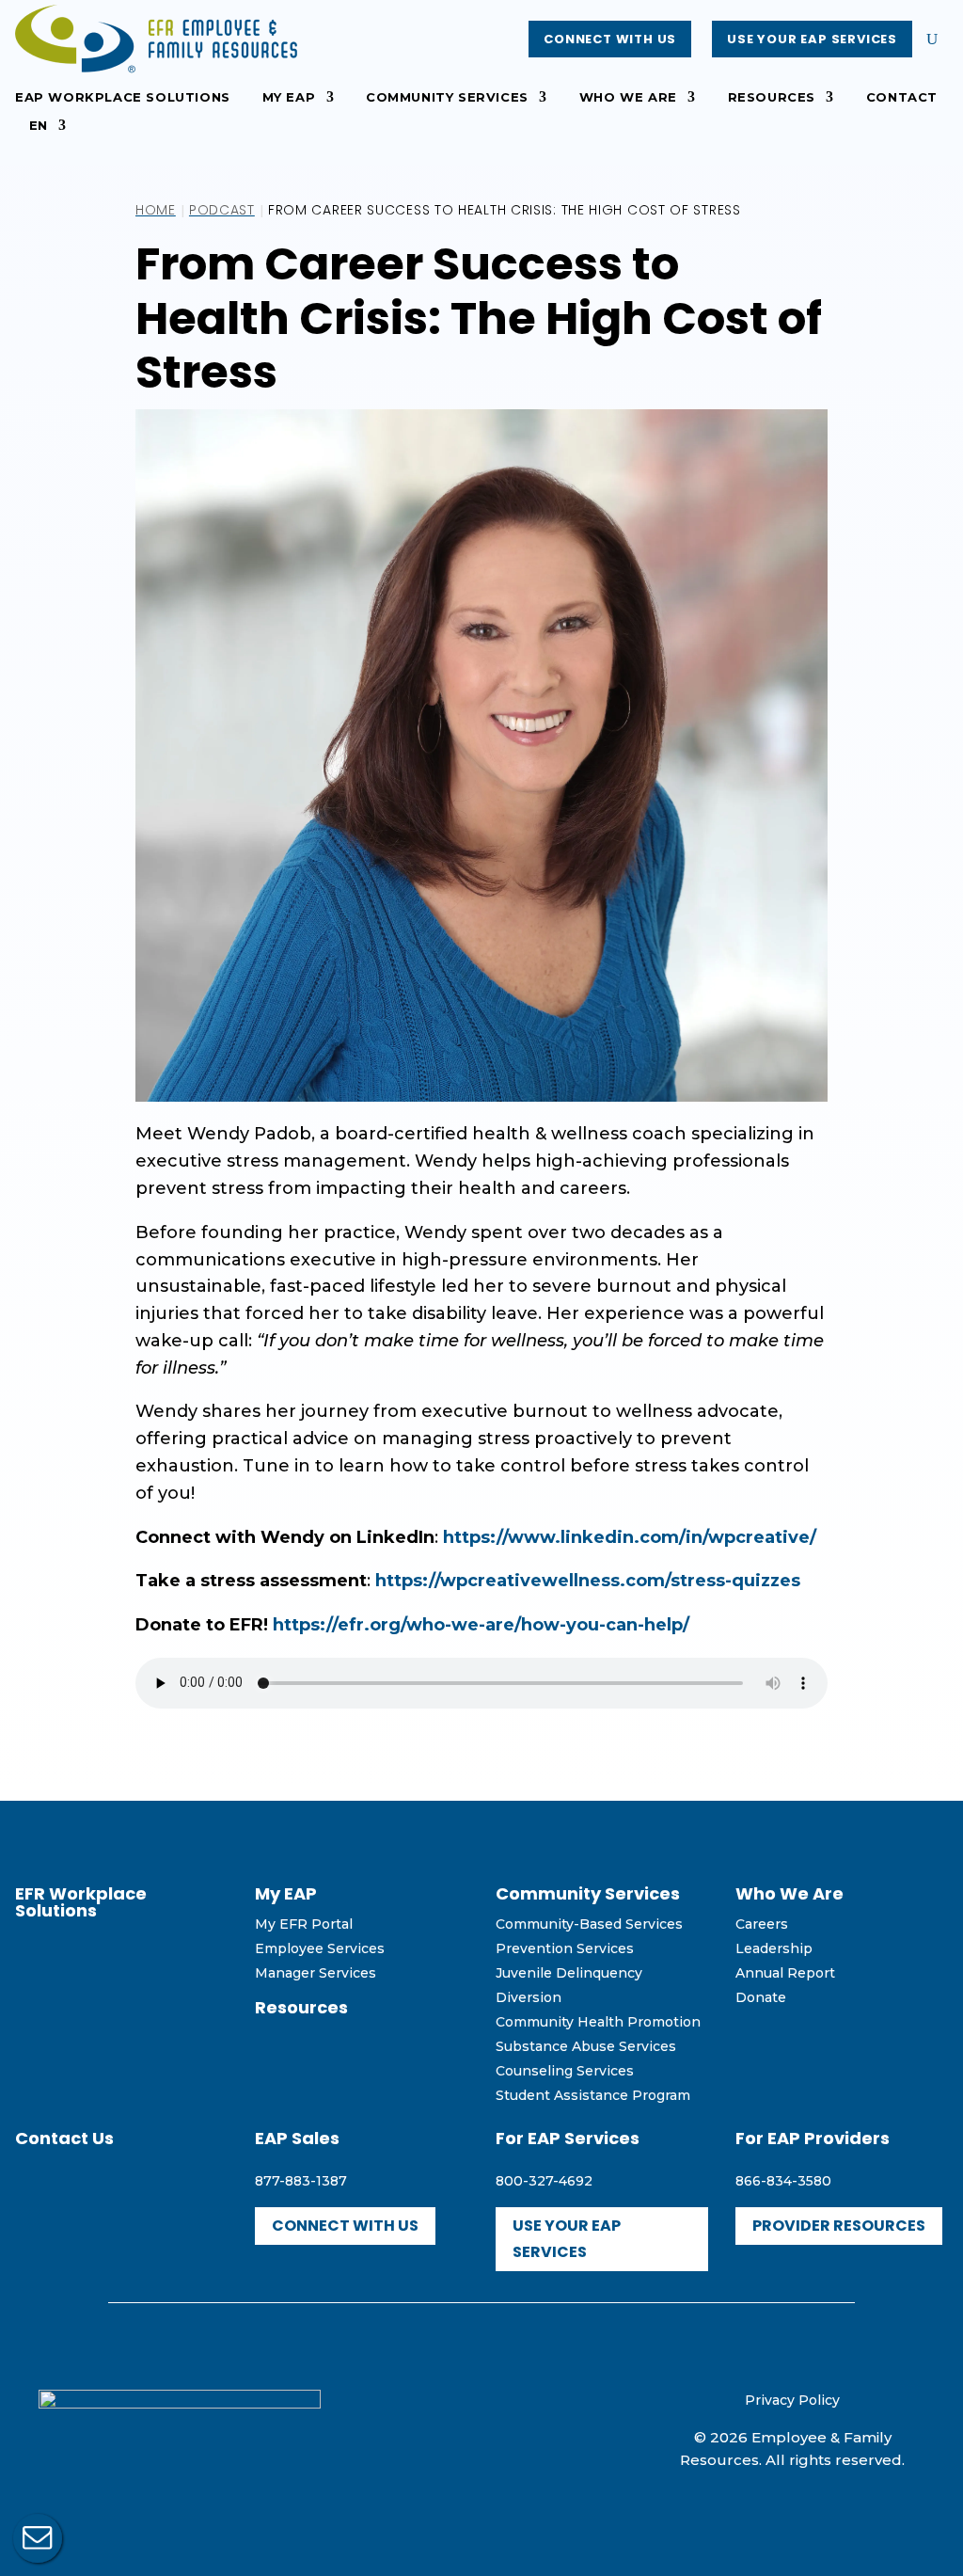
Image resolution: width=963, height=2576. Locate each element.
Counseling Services (565, 2071)
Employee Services (320, 1948)
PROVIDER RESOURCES (839, 2226)
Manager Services (316, 1973)
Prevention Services (565, 1948)
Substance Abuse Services (586, 2046)
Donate (761, 1997)
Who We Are (628, 97)
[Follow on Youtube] (481, 2426)
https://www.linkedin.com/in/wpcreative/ (630, 1537)
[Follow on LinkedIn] (523, 2426)
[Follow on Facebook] (440, 2426)
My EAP (289, 97)
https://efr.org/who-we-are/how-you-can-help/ (481, 1625)
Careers (762, 1924)
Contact (902, 97)
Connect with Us (610, 39)
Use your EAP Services (567, 2238)
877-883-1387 (301, 2181)
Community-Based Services (589, 1924)
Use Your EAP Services (812, 39)
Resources (772, 97)
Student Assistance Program (593, 2095)
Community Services (447, 97)
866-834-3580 (783, 2181)
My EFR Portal (304, 1924)
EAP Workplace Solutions (123, 97)
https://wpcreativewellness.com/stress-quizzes (588, 1581)
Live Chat (38, 2538)
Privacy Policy (792, 2400)
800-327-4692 (544, 2181)
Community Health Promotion (598, 2022)
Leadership (774, 1948)
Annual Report (785, 1973)
